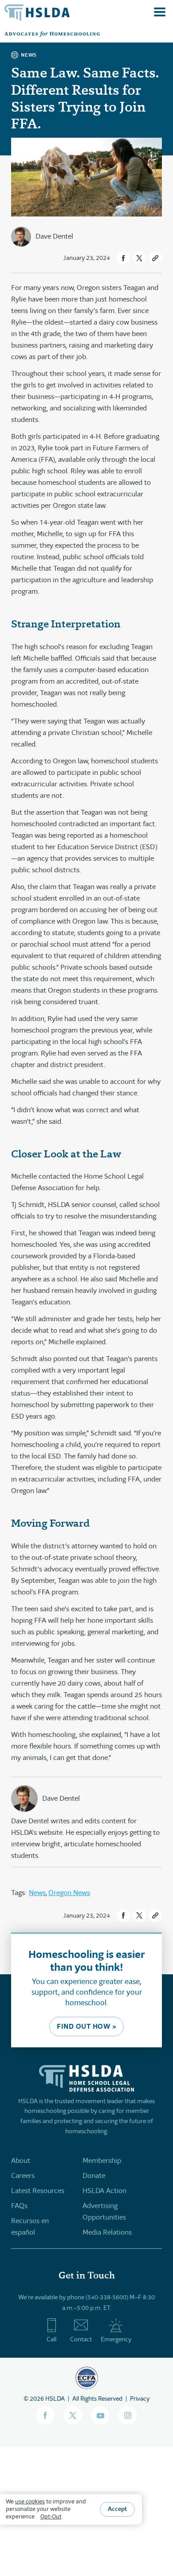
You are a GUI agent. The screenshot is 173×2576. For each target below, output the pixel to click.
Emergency (116, 2339)
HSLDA (55, 2398)
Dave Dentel (54, 236)
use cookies (30, 2501)
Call (51, 2339)
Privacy (140, 2398)
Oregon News (69, 1893)
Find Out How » (86, 2026)
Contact (81, 2339)
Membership (102, 2160)
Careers (23, 2176)
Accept (117, 2509)
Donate (94, 2176)
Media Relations (107, 2232)
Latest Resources (38, 2191)
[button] (123, 258)
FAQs (19, 2206)
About (21, 2160)
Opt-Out (51, 2516)
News (37, 1893)
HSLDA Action (104, 2191)
